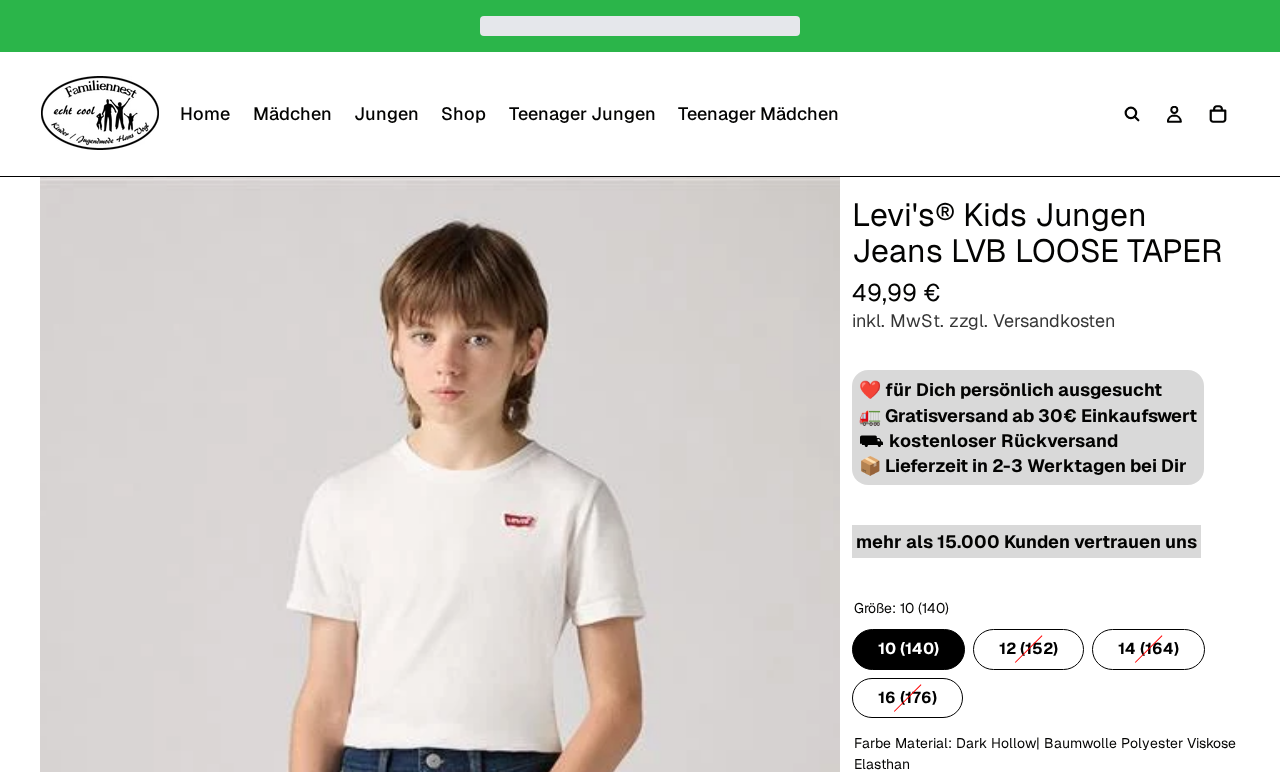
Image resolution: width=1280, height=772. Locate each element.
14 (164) (1148, 644)
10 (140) (908, 644)
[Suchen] (1132, 114)
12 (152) (1028, 644)
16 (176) (907, 693)
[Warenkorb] (1218, 114)
